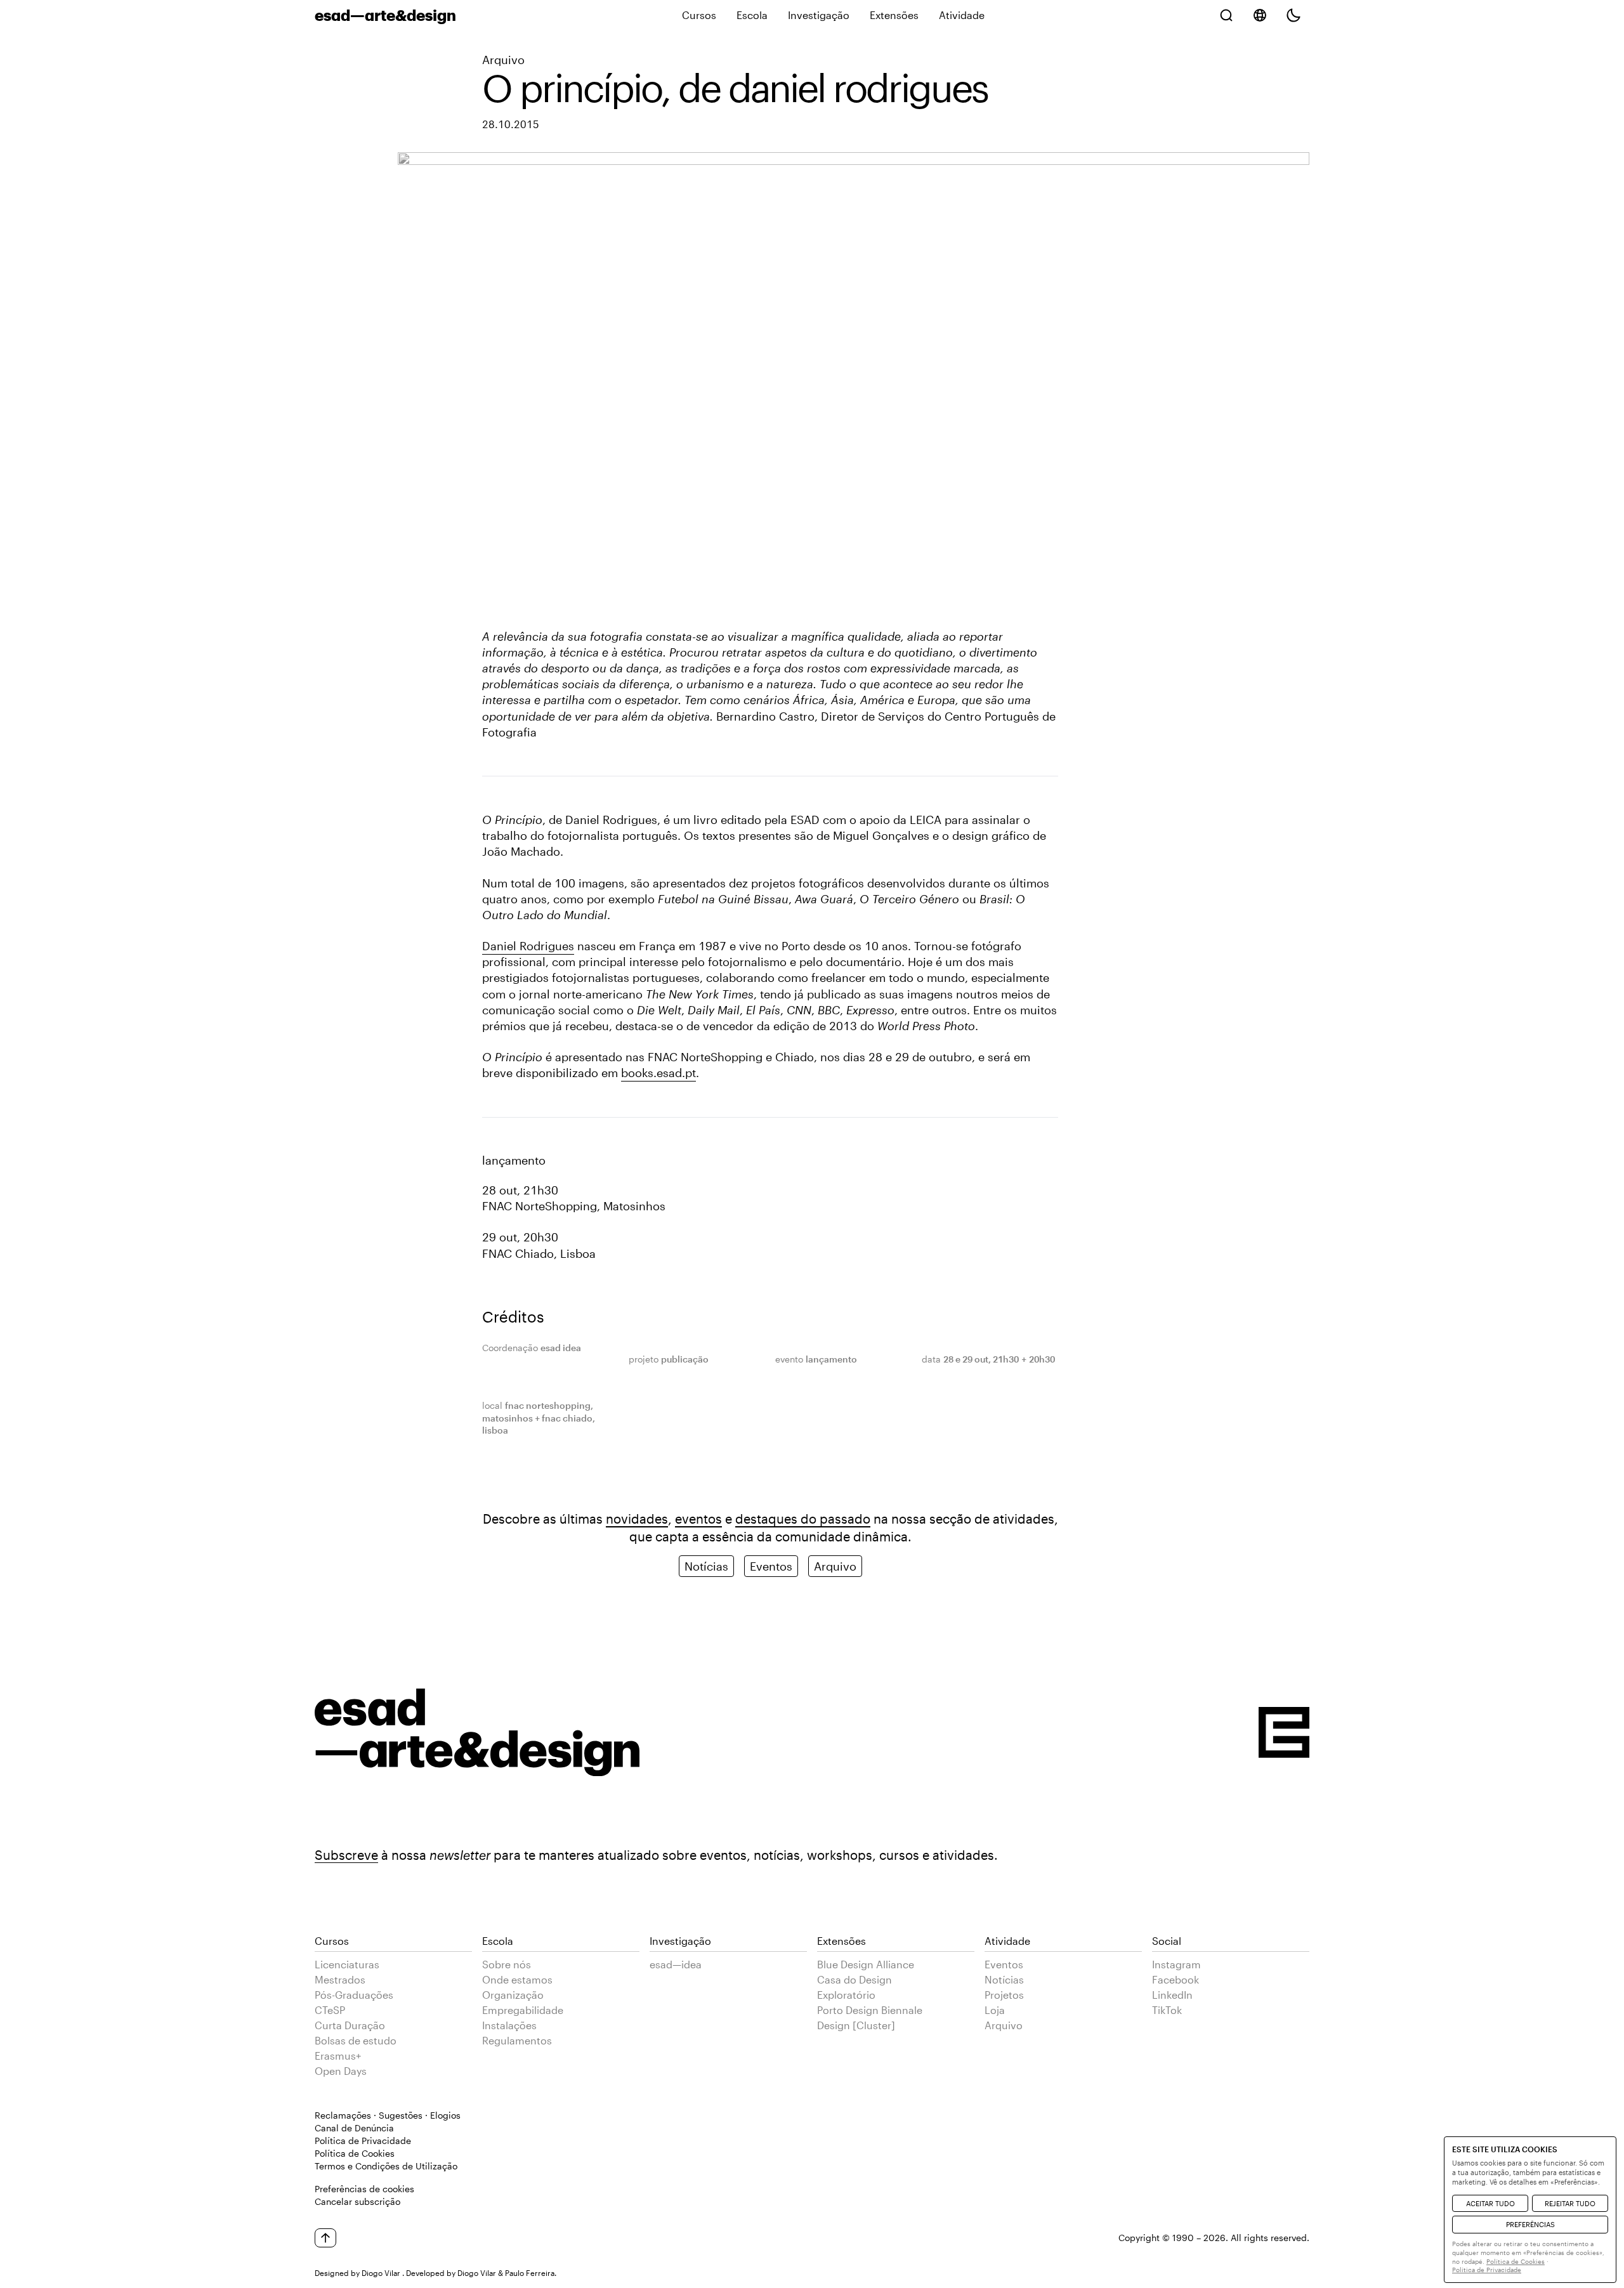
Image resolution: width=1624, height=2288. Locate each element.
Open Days (341, 2071)
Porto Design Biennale (870, 2010)
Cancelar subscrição (357, 2201)
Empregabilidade (523, 2010)
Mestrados (340, 1979)
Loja (995, 2010)
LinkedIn (1172, 1995)
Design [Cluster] (856, 2025)
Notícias (706, 1566)
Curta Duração (350, 2025)
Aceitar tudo (1490, 2203)
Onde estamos (517, 1979)
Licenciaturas (347, 1964)
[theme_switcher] (1293, 15)
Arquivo (503, 60)
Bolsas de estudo (356, 2040)
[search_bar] (1226, 15)
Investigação (819, 15)
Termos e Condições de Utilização (386, 2166)
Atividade (962, 15)
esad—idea (676, 1964)
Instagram (1176, 1964)
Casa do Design (855, 1979)
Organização (513, 1995)
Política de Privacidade (363, 2141)
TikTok (1167, 2010)
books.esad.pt (658, 1073)
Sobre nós (507, 1964)
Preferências (1530, 2224)
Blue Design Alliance (866, 1964)
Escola (752, 15)
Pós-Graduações (354, 1995)
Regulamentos (517, 2040)
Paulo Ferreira (530, 2273)
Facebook (1175, 1979)
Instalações (509, 2025)
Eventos (771, 1566)
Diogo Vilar (381, 2273)
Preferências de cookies (364, 2189)
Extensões (894, 15)
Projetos (1004, 1995)
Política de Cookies (355, 2153)
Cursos (699, 15)
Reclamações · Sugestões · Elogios (388, 2115)
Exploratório (846, 1995)
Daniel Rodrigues (528, 946)
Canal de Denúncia (354, 2128)
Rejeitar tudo (1570, 2203)
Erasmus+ (338, 2056)
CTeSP (330, 2010)
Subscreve (346, 1855)
